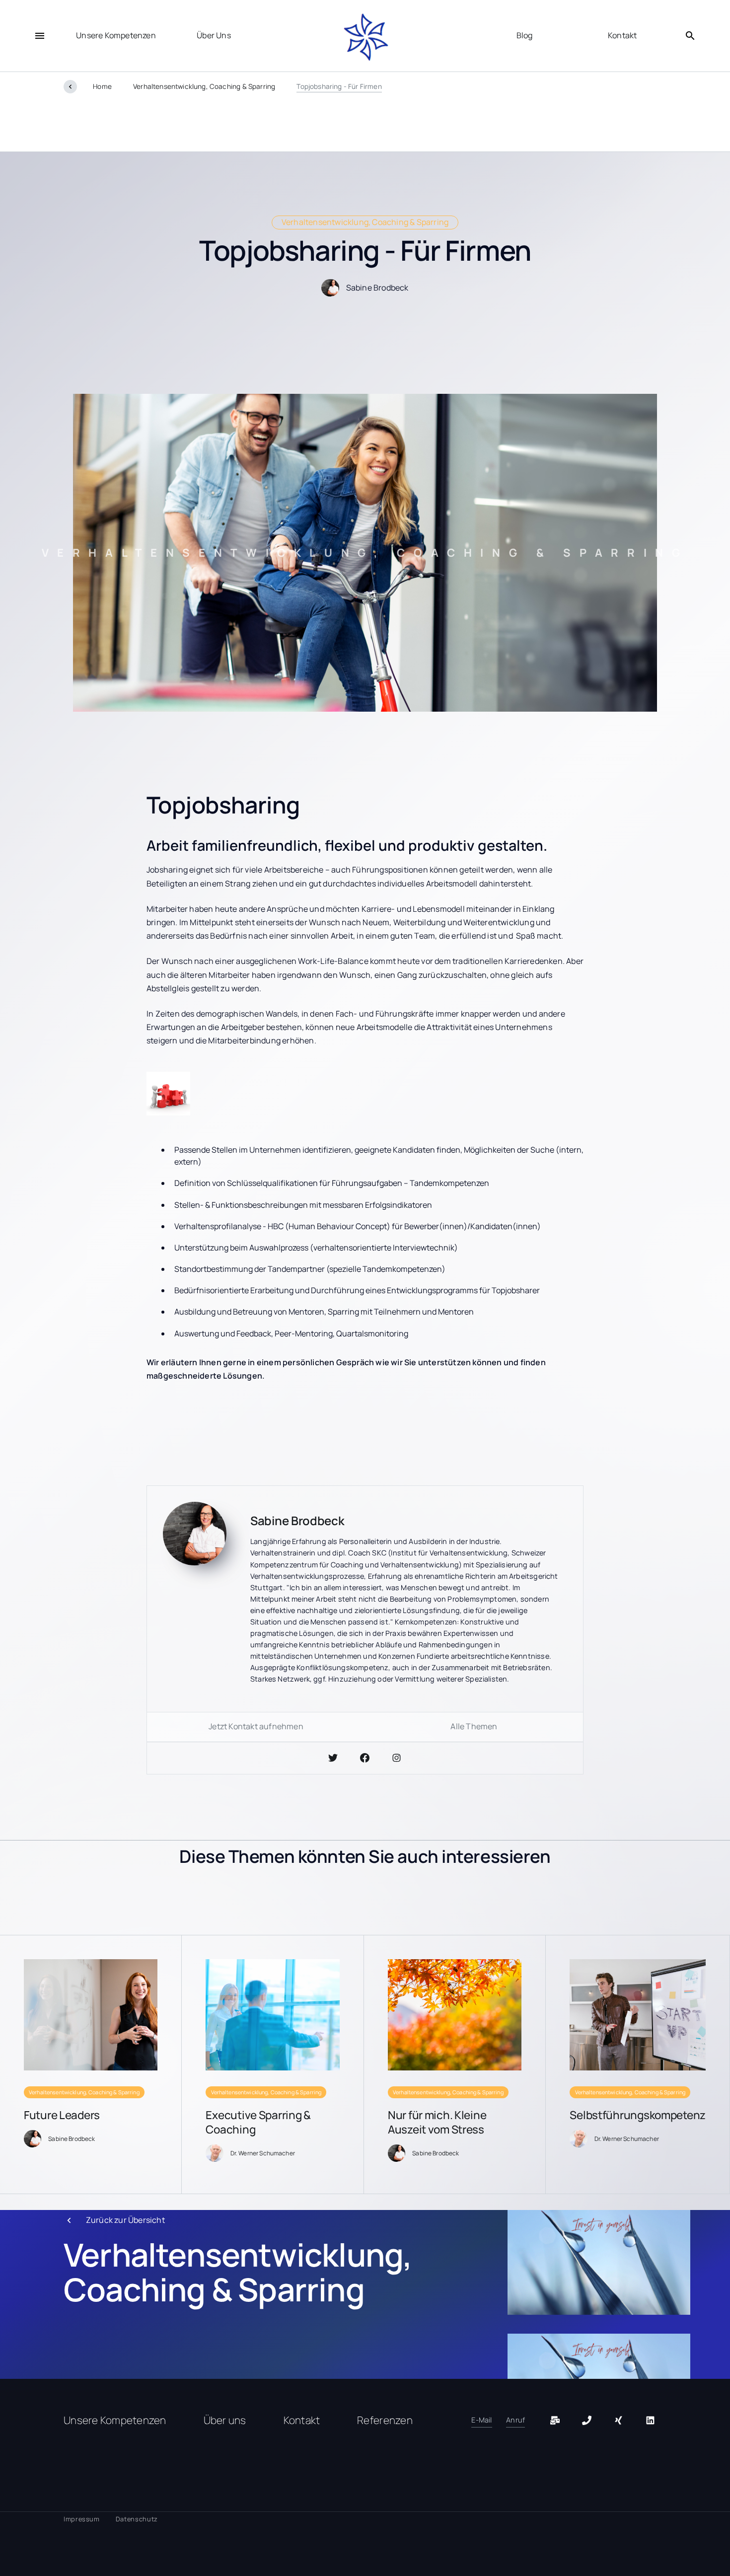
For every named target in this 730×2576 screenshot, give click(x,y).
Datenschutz (137, 2519)
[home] (365, 38)
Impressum (82, 2519)
